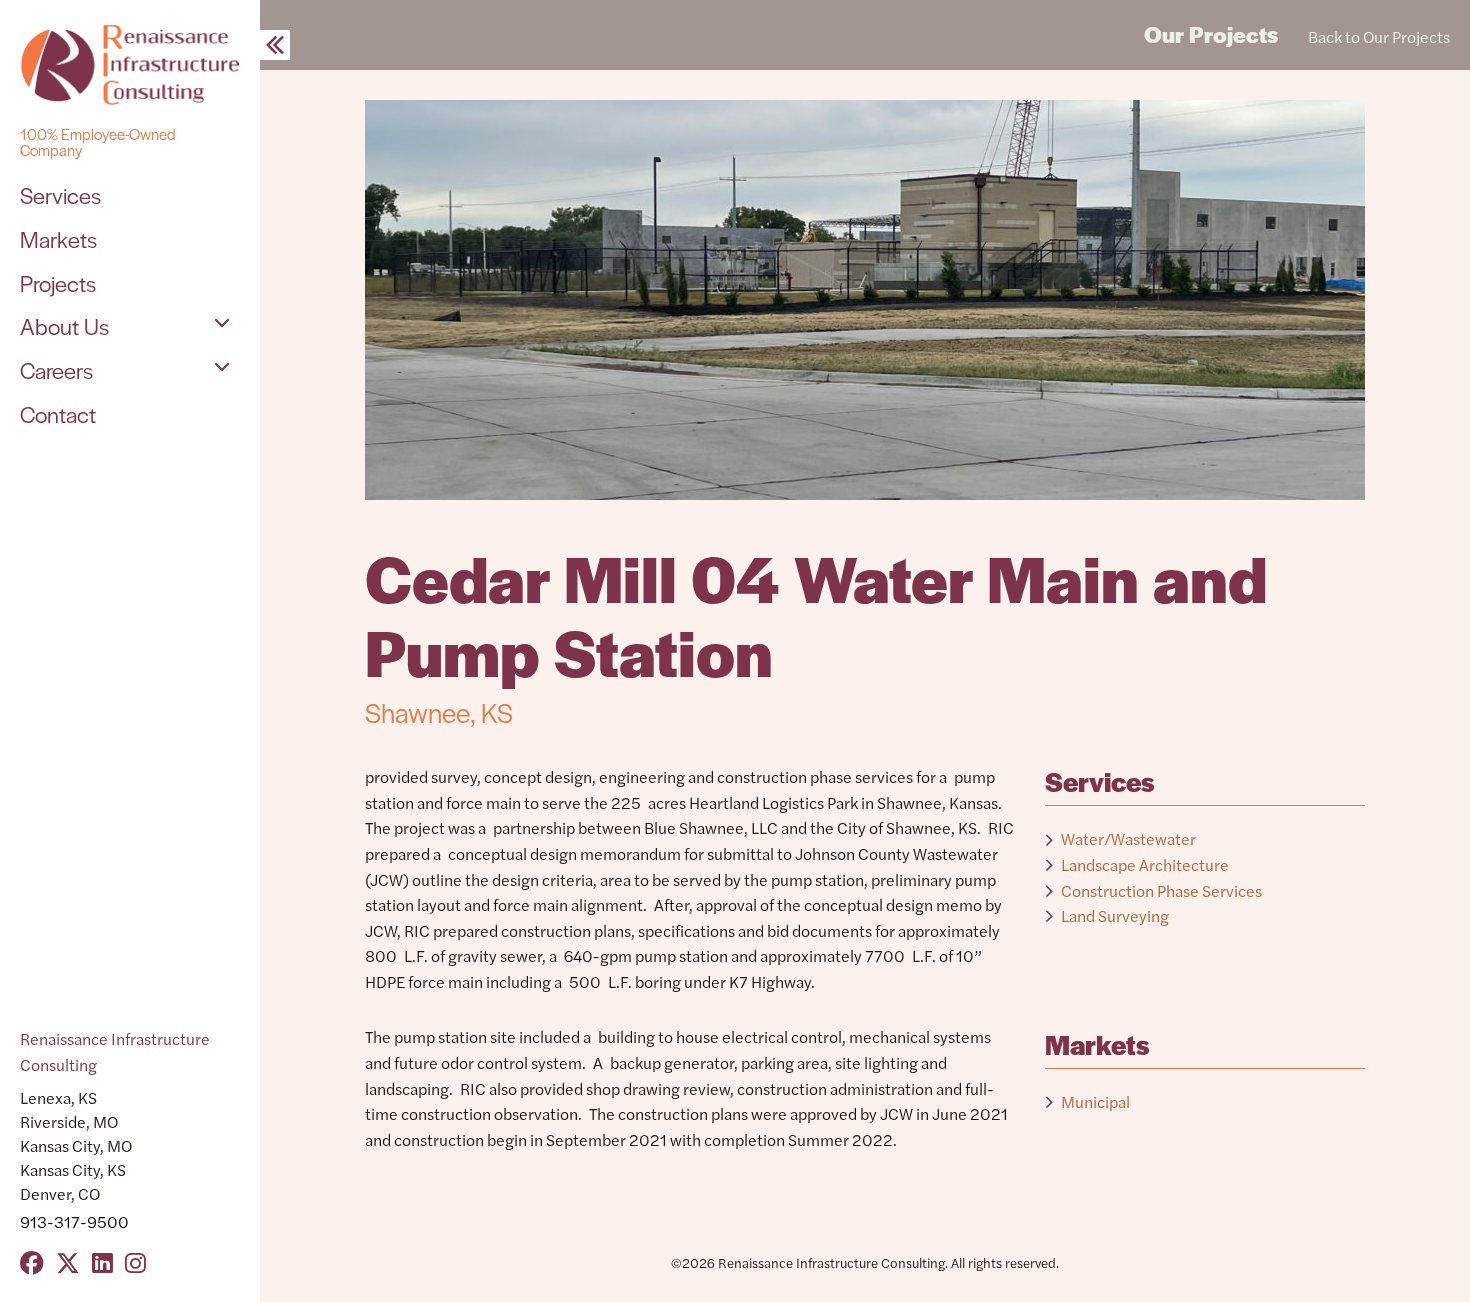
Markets (58, 239)
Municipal (1095, 1101)
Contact (58, 414)
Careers (56, 370)
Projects (58, 283)
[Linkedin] (102, 1262)
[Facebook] (32, 1262)
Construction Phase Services (1161, 890)
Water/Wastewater (1128, 838)
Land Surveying (1115, 915)
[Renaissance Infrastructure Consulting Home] (130, 65)
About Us (64, 326)
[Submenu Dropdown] (222, 323)
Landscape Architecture (1145, 864)
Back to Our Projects (1379, 36)
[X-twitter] (68, 1262)
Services (60, 195)
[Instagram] (135, 1262)
